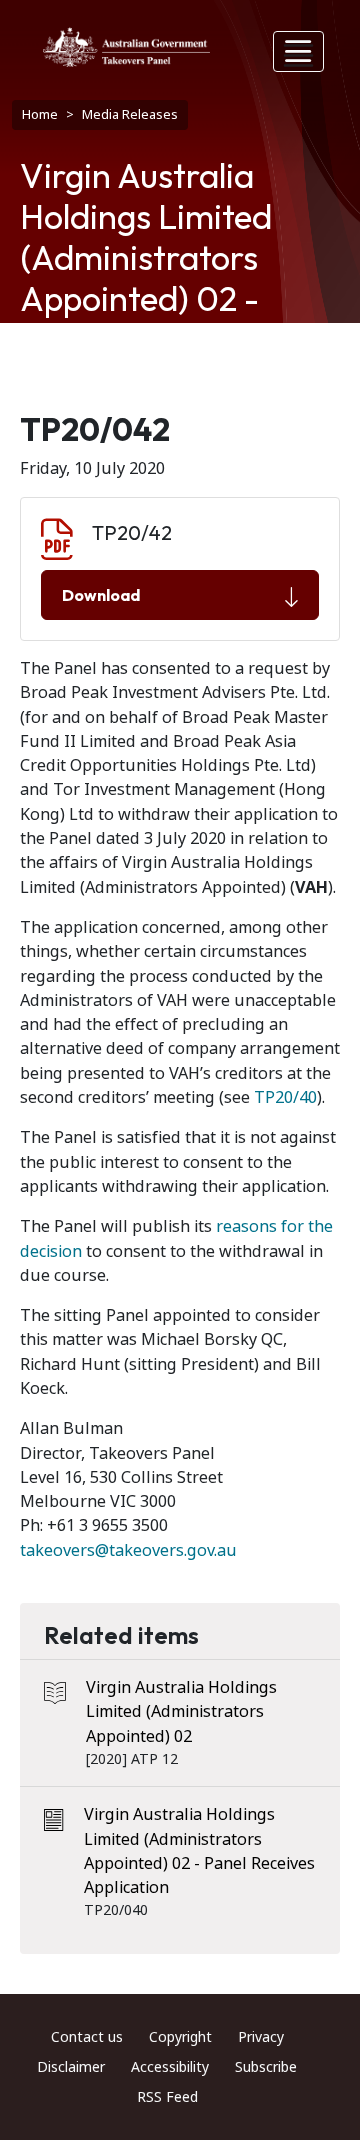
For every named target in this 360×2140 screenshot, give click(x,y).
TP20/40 (285, 1097)
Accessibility (170, 2067)
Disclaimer (71, 2067)
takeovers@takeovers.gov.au (128, 1550)
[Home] (126, 47)
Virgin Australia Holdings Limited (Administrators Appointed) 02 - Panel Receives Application (199, 1851)
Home (40, 114)
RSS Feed (167, 2097)
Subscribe (266, 2067)
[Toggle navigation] (299, 51)
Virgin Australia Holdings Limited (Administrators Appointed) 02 (181, 1712)
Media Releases (130, 114)
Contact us (87, 2037)
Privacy (261, 2037)
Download (101, 595)
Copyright (180, 2037)
